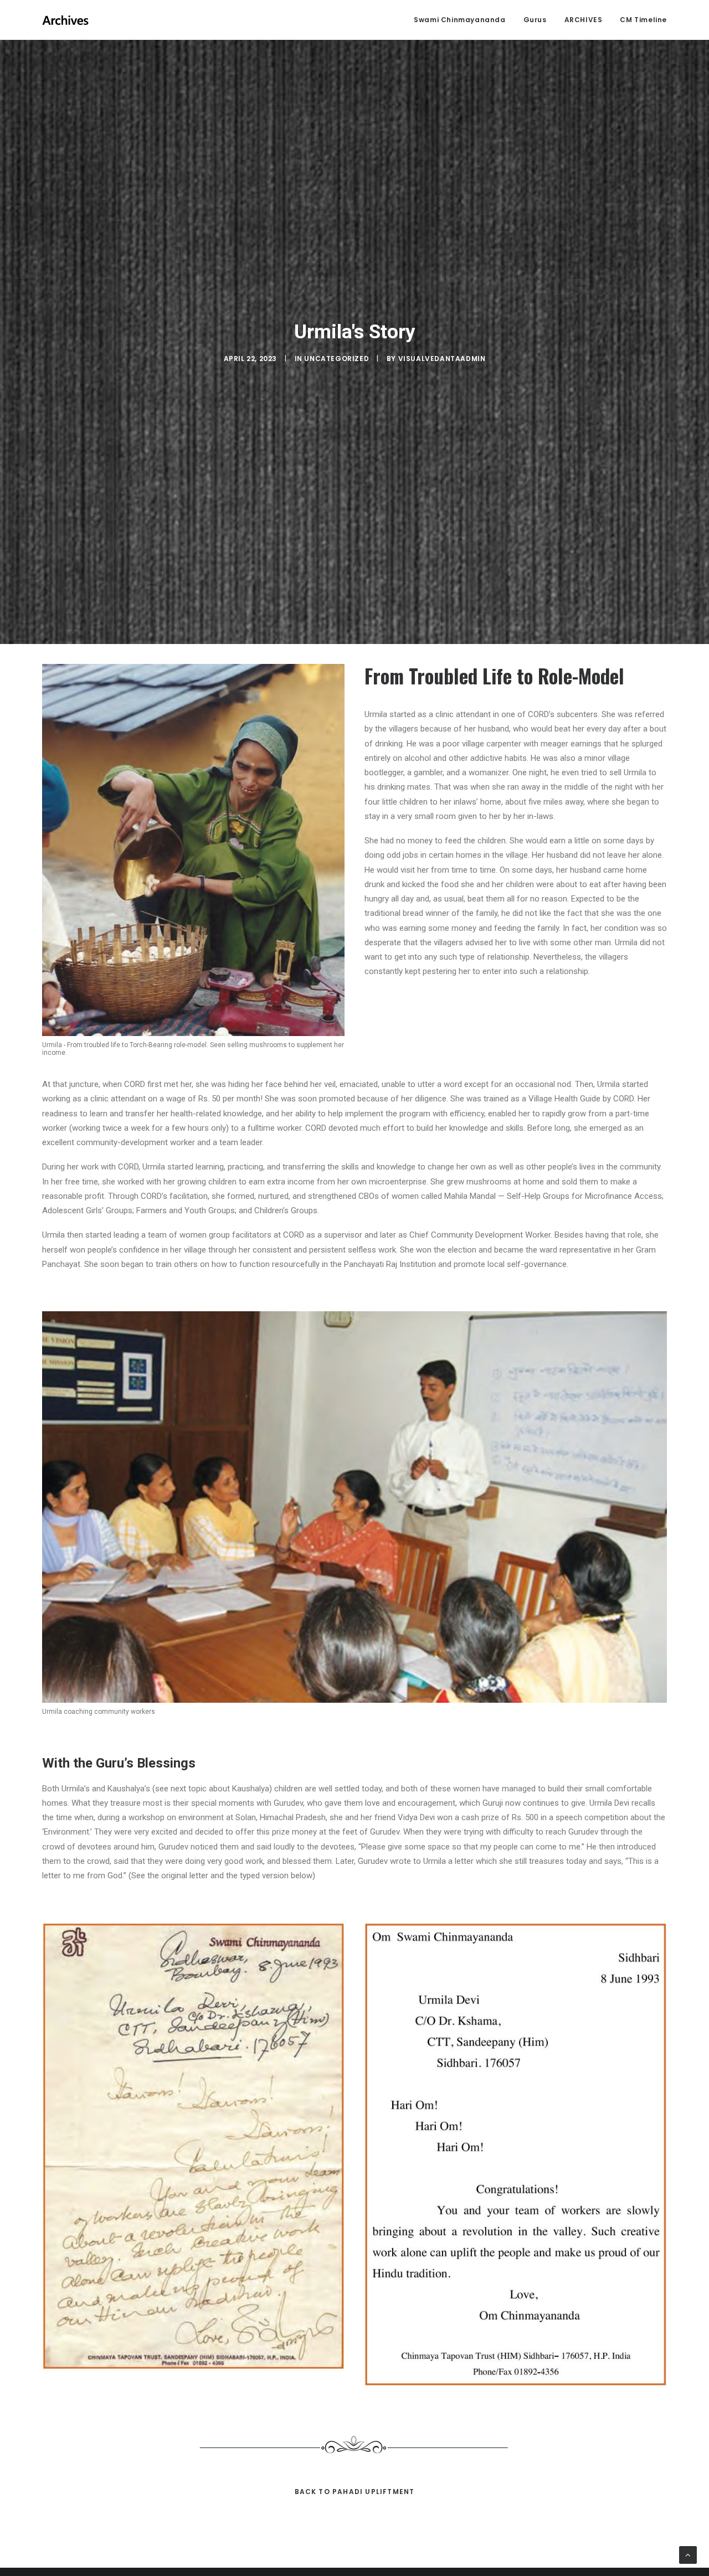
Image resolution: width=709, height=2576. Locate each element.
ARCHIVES (584, 20)
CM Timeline (643, 20)
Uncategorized (336, 359)
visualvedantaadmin (442, 359)
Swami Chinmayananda (459, 20)
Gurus (535, 20)
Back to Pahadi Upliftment (355, 2492)
